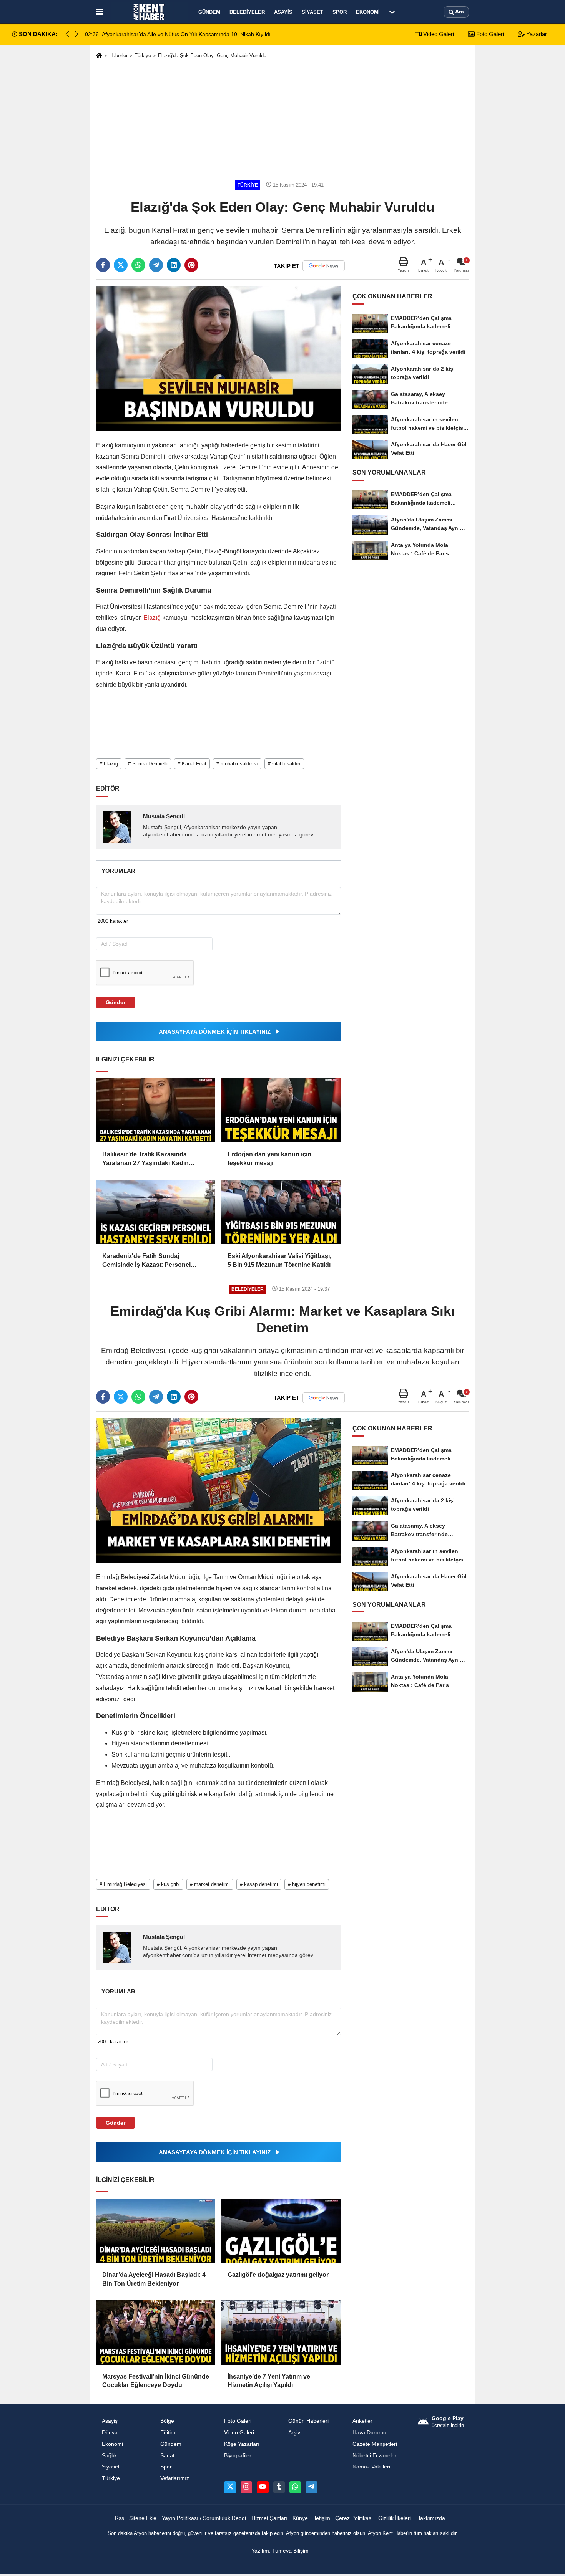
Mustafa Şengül (164, 816)
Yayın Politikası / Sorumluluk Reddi (204, 2518)
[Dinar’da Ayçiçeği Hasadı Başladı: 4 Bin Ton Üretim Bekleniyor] (156, 2231)
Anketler (362, 2421)
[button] (76, 34)
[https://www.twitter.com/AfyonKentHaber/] (230, 2487)
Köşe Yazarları (242, 2444)
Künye (300, 2518)
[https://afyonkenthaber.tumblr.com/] (279, 2487)
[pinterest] (191, 265)
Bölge (167, 2421)
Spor (340, 12)
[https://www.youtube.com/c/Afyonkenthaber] (263, 2487)
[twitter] (121, 265)
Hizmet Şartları (269, 2518)
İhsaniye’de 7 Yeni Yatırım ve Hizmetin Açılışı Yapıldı (269, 2381)
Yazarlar (536, 34)
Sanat (167, 2456)
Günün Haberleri (308, 2421)
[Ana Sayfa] (99, 56)
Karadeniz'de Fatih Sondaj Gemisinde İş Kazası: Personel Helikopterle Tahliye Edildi (146, 1261)
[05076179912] (295, 2487)
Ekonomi (368, 12)
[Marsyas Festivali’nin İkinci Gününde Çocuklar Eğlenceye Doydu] (156, 2333)
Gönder (115, 1002)
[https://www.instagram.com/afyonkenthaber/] (246, 2487)
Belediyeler (247, 12)
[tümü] (392, 12)
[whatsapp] (138, 265)
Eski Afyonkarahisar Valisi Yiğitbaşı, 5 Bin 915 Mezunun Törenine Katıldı (279, 1260)
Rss (120, 2518)
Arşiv (294, 2433)
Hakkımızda (431, 2518)
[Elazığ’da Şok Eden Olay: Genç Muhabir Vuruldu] (219, 358)
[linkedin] (174, 265)
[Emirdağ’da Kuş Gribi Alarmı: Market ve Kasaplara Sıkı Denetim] (219, 1490)
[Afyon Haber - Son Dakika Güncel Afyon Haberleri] (149, 12)
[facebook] (103, 265)
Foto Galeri (489, 34)
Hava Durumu (369, 2433)
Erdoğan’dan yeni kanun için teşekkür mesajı (269, 1158)
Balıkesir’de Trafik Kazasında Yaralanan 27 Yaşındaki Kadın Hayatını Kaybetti (145, 1159)
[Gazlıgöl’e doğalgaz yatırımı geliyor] (281, 2231)
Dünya (110, 2433)
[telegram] (156, 265)
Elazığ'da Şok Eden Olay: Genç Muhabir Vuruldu (212, 55)
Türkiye (143, 55)
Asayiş (283, 12)
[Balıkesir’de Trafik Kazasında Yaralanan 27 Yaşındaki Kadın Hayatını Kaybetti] (156, 1110)
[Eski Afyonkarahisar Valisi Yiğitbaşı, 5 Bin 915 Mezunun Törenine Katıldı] (281, 1212)
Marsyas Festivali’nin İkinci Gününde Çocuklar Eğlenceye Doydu (156, 2381)
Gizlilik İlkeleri (395, 2518)
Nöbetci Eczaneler (375, 2456)
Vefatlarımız (175, 2478)
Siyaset (312, 12)
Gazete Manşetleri (375, 2444)
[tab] (118, 871)
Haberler (118, 55)
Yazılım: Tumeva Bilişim (280, 2551)
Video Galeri (438, 34)
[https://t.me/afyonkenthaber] (311, 2487)
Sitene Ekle (143, 2518)
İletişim (322, 2518)
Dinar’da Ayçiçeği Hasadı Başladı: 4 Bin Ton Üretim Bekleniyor (154, 2279)
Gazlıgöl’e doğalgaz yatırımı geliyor (278, 2275)
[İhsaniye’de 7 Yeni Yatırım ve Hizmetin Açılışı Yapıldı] (281, 2333)
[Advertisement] (282, 120)
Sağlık (109, 2456)
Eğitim (168, 2433)
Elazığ (152, 618)
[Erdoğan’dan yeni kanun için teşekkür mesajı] (281, 1110)
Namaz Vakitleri (371, 2467)
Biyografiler (238, 2456)
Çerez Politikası (354, 2518)
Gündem (209, 12)
